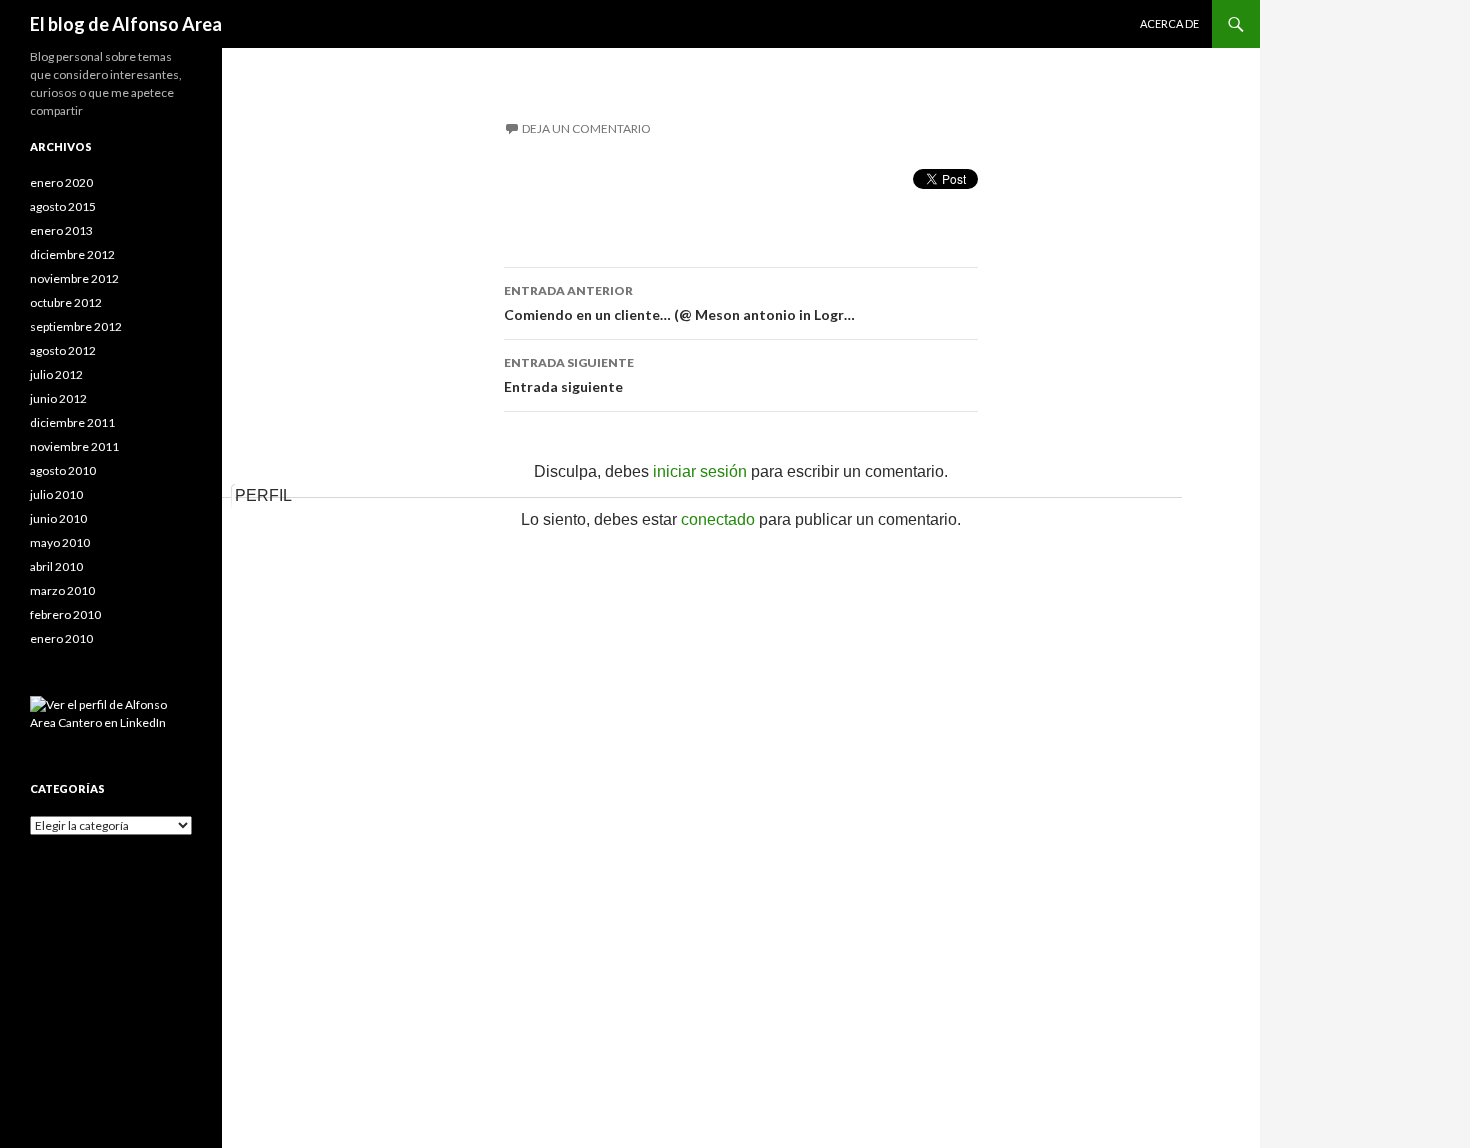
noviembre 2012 (74, 278)
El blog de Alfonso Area (126, 24)
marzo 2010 (62, 590)
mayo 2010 (60, 542)
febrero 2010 (65, 614)
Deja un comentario (586, 128)
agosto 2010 (63, 470)
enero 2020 (61, 182)
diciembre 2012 (72, 254)
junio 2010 (58, 518)
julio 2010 (56, 494)
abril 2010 (56, 566)
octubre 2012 (66, 302)
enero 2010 (61, 638)
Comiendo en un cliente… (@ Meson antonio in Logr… (679, 303)
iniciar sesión (700, 471)
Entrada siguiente (569, 375)
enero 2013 (61, 230)
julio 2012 (56, 374)
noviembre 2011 (74, 446)
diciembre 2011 (72, 422)
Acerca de (1169, 23)
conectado (718, 519)
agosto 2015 (63, 206)
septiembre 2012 (76, 326)
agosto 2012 (63, 350)
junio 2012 (58, 398)
